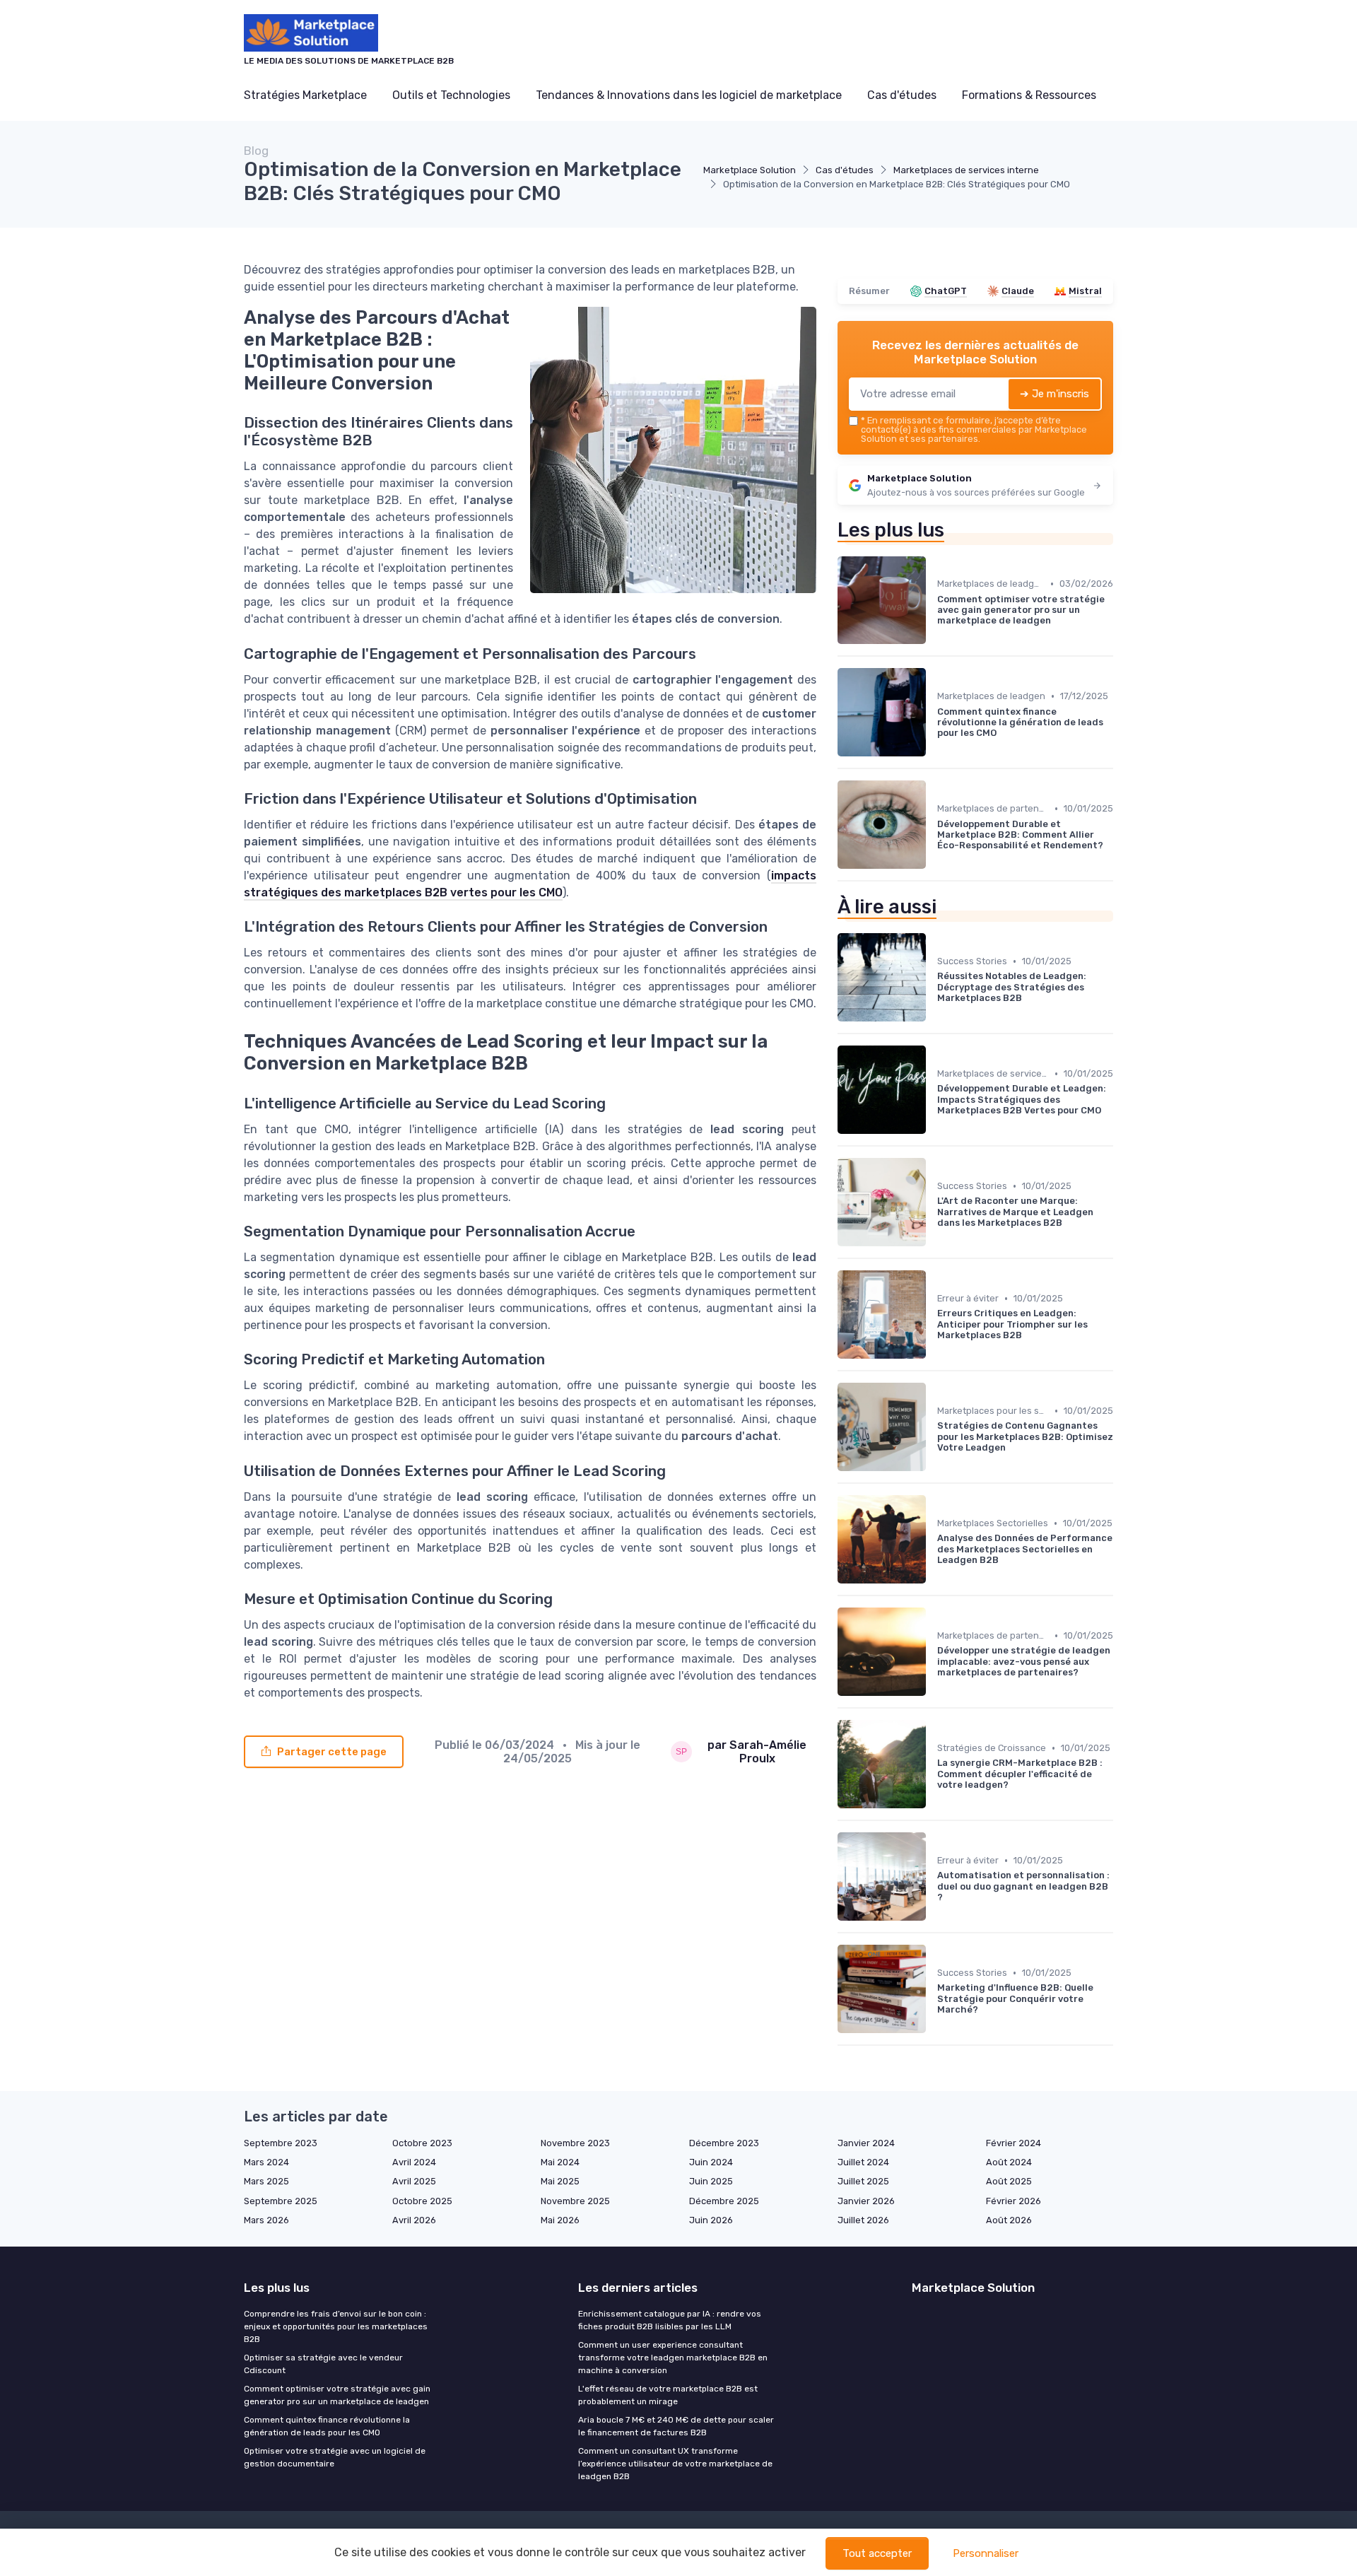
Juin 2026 (711, 2220)
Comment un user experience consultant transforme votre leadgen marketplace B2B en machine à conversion (673, 2358)
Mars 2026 (266, 2220)
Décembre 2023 (724, 2143)
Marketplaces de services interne (966, 170)
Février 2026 (1014, 2201)
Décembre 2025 (724, 2201)
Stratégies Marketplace (305, 95)
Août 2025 (1009, 2181)
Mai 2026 (560, 2220)
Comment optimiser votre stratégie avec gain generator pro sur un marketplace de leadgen (337, 2395)
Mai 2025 (560, 2181)
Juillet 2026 (863, 2220)
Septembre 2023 (281, 2143)
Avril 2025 (414, 2181)
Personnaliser (986, 2553)
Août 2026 (1009, 2220)
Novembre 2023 (575, 2143)
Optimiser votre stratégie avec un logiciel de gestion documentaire (335, 2457)
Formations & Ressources (1029, 95)
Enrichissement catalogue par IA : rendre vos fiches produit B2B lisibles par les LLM (670, 2320)
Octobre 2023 (422, 2143)
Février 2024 (1014, 2143)
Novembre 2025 (575, 2201)
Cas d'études (902, 95)
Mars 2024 (266, 2162)
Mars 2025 (266, 2181)
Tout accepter (877, 2553)
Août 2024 (1009, 2162)
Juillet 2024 (863, 2162)
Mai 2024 (560, 2162)
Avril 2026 (414, 2220)
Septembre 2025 (281, 2201)
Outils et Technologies (451, 95)
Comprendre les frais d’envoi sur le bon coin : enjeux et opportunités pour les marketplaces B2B (336, 2326)
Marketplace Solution (750, 170)
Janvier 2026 (866, 2201)
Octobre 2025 (422, 2201)
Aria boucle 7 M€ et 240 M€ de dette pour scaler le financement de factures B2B (676, 2426)
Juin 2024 (711, 2162)
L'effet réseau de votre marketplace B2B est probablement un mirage (668, 2395)
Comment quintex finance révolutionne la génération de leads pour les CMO (327, 2426)
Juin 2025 (711, 2181)
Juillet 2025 (863, 2181)
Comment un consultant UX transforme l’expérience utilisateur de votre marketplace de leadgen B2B (675, 2464)
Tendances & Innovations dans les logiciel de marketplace (689, 95)
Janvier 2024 (866, 2143)
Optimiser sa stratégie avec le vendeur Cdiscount (323, 2364)
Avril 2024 (414, 2162)
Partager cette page (332, 1752)
